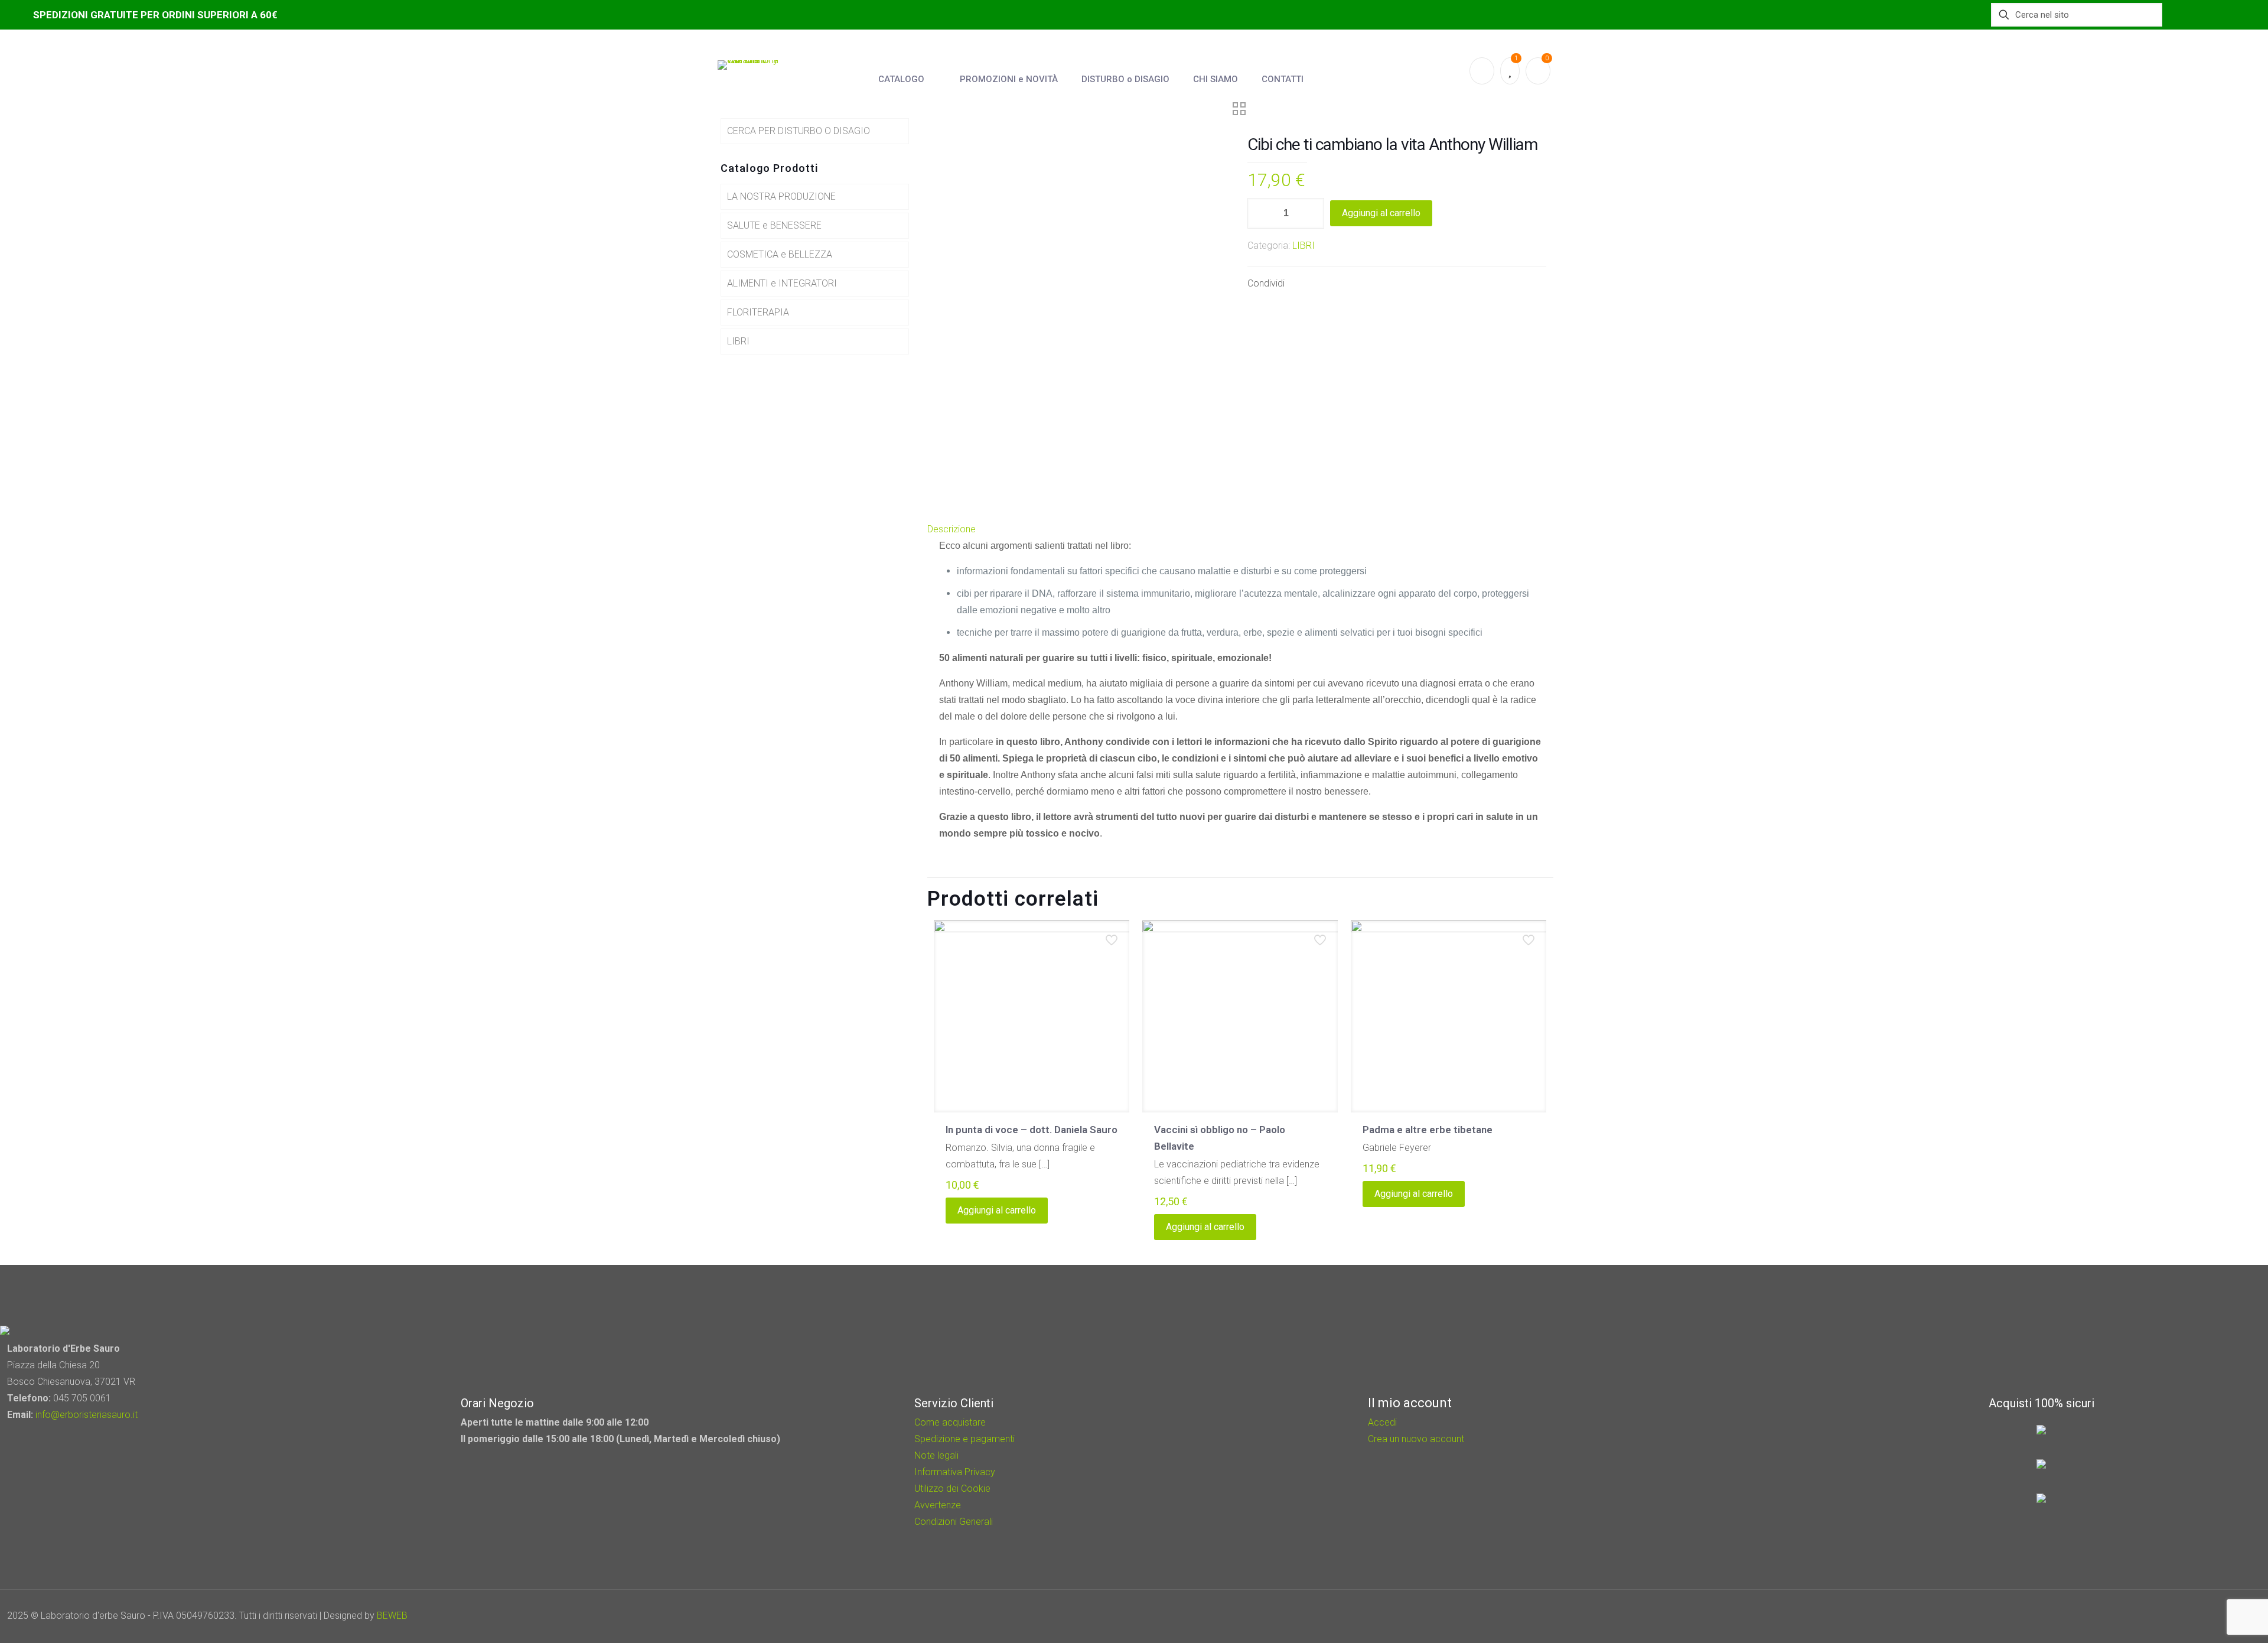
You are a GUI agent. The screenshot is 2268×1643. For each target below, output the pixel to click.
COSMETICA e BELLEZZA (780, 254)
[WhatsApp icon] (2176, 1616)
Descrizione (951, 529)
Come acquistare (950, 1422)
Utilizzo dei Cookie (952, 1489)
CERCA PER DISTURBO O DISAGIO (799, 131)
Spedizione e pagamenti (964, 1439)
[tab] (1240, 529)
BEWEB (392, 1616)
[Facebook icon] (2192, 1616)
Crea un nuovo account (1416, 1439)
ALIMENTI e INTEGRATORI (782, 283)
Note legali (936, 1455)
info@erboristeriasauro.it (87, 1415)
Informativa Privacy (955, 1472)
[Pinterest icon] (2207, 1616)
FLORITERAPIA (758, 312)
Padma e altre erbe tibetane (1428, 1130)
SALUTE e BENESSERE (774, 225)
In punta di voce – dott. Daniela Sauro (1032, 1130)
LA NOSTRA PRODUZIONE (781, 196)
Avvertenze (938, 1505)
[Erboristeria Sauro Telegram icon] (2221, 1616)
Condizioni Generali (954, 1522)
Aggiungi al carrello (1381, 213)
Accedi (1382, 1422)
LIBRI (1304, 245)
